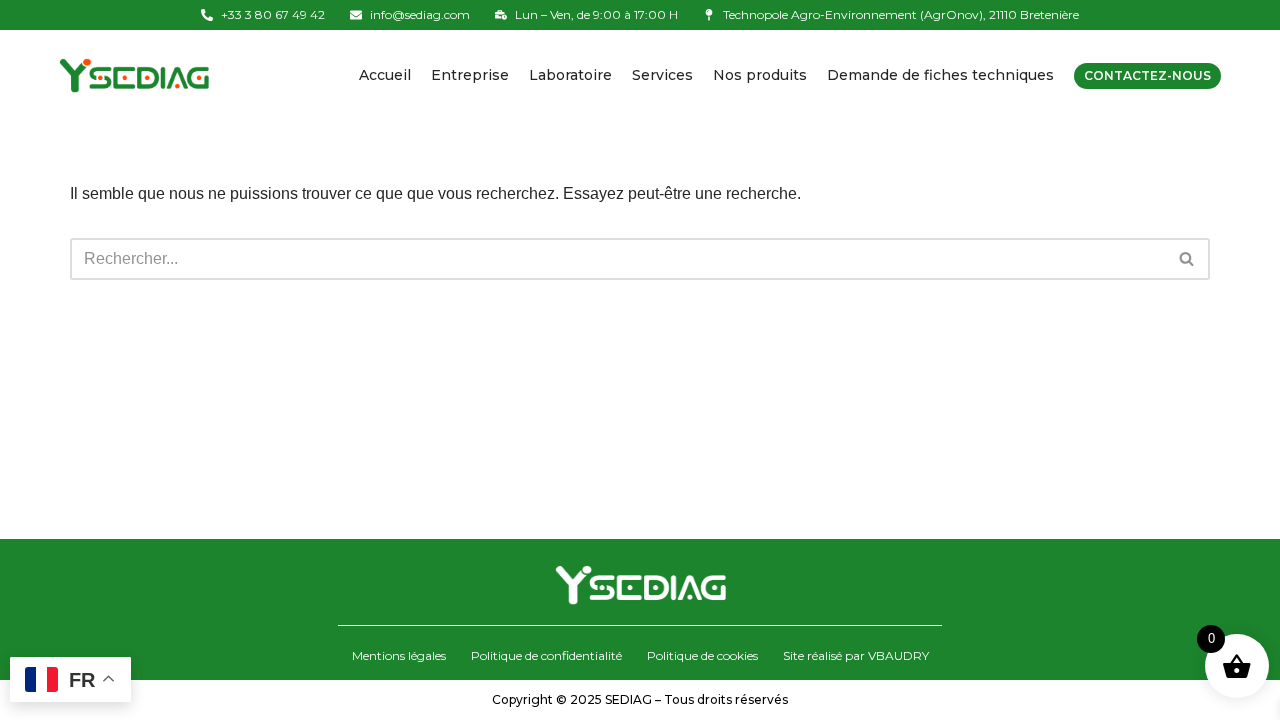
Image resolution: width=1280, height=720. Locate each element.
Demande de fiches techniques (940, 75)
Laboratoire (570, 75)
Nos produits (760, 75)
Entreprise (470, 75)
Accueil (385, 75)
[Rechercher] (1187, 259)
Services (662, 75)
